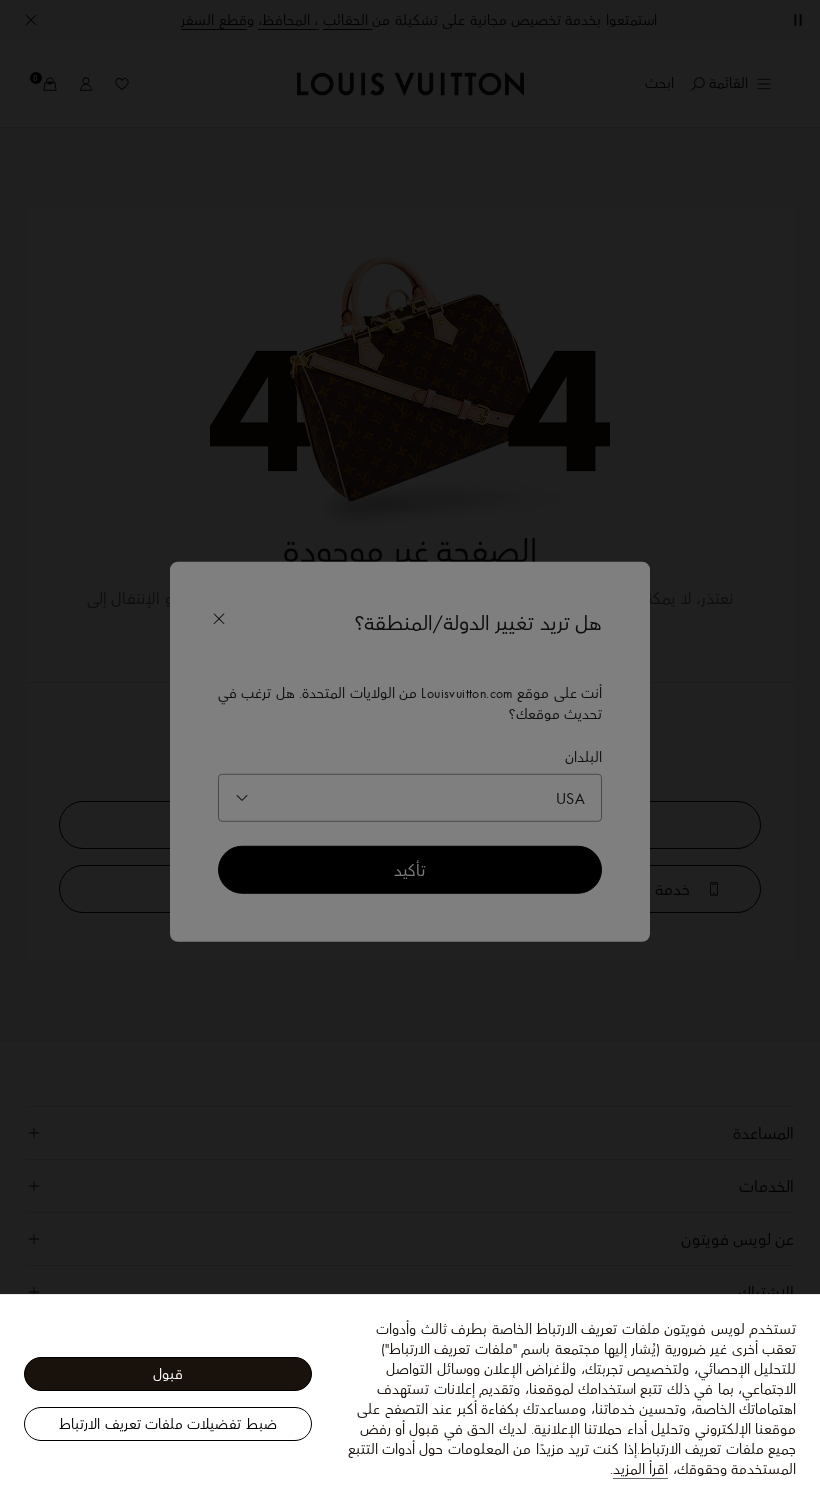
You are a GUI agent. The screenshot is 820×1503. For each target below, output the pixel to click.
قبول (168, 1374)
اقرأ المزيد (640, 1469)
